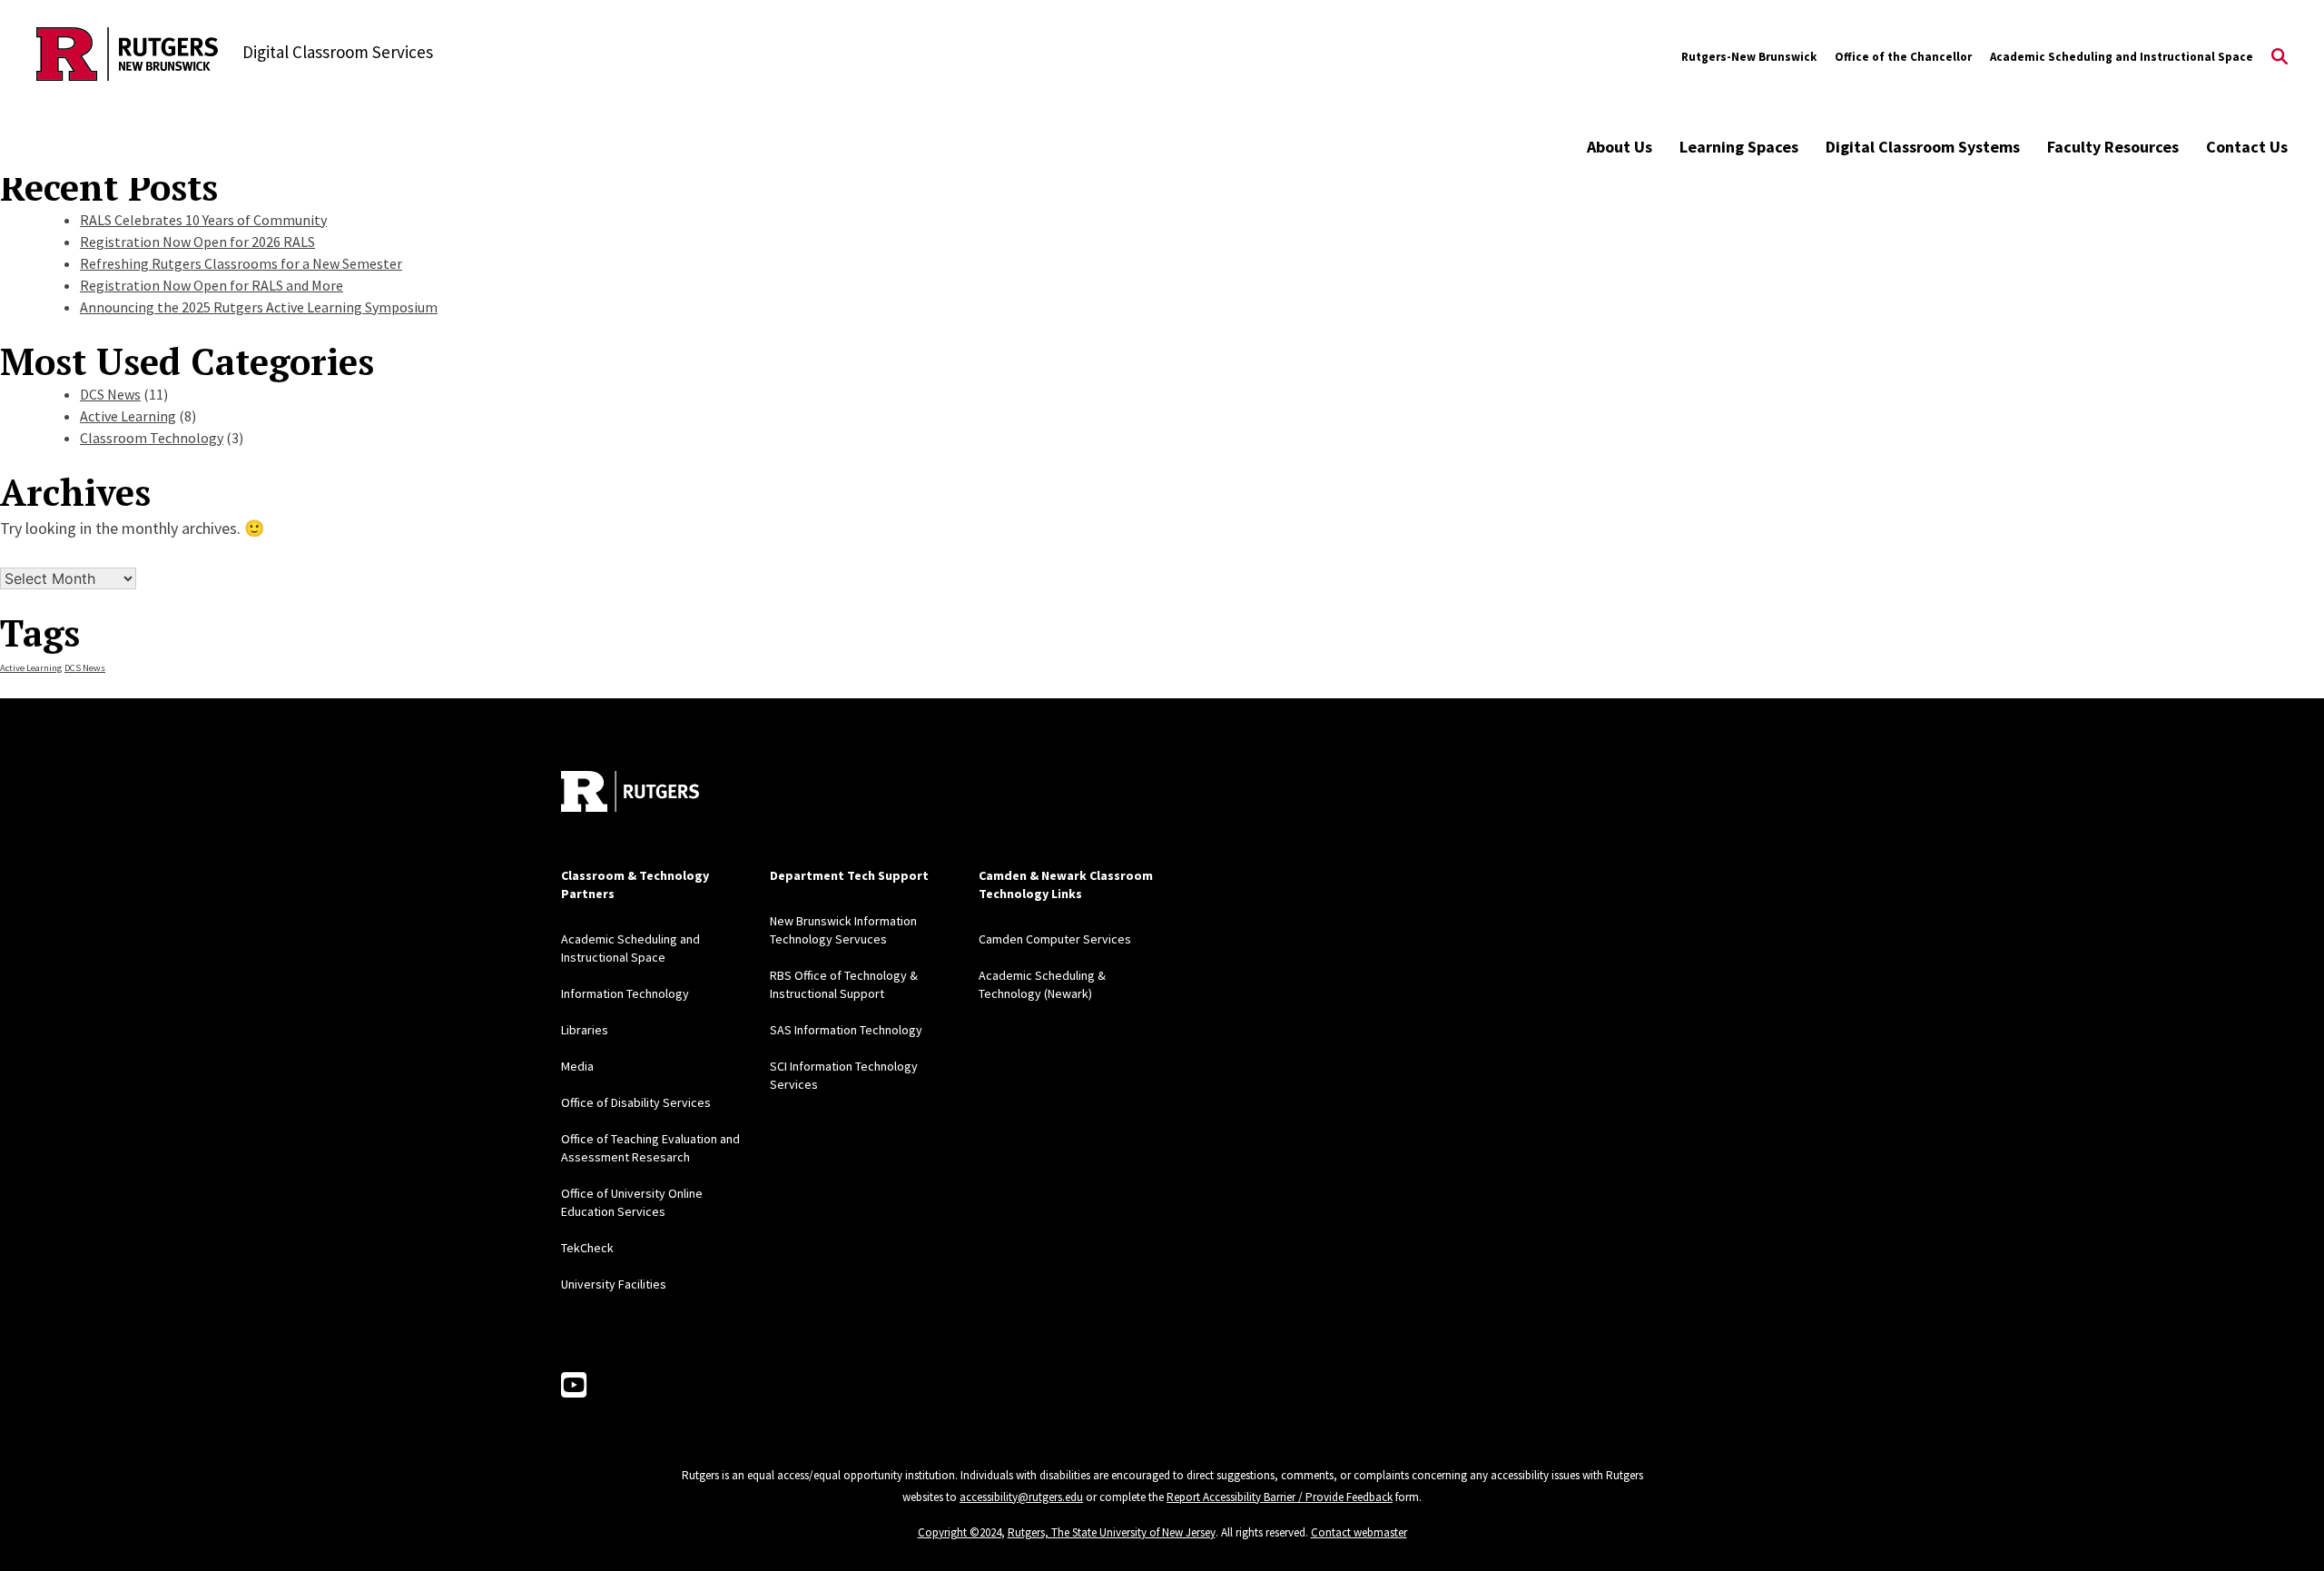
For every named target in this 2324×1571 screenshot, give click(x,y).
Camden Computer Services (1055, 939)
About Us (1620, 147)
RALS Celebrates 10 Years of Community (203, 220)
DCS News (110, 394)
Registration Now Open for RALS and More (212, 285)
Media (577, 1066)
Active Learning (128, 416)
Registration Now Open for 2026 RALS (197, 242)
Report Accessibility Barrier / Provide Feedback (1280, 1497)
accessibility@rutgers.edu (1021, 1497)
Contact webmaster (1359, 1532)
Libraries (585, 1030)
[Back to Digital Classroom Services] (127, 57)
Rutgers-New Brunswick (1749, 57)
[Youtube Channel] (574, 1386)
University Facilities (614, 1284)
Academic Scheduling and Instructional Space (2122, 57)
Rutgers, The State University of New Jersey (1112, 1532)
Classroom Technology (152, 438)
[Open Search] (2280, 57)
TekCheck (587, 1248)
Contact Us (2247, 147)
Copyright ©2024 (960, 1532)
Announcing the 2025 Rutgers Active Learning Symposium (259, 307)
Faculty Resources (2113, 147)
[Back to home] (630, 791)
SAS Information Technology (846, 1030)
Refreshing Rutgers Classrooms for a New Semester (241, 263)
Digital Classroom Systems (1923, 147)
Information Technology (625, 993)
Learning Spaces (1739, 147)
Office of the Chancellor (1903, 57)
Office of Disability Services (636, 1102)
